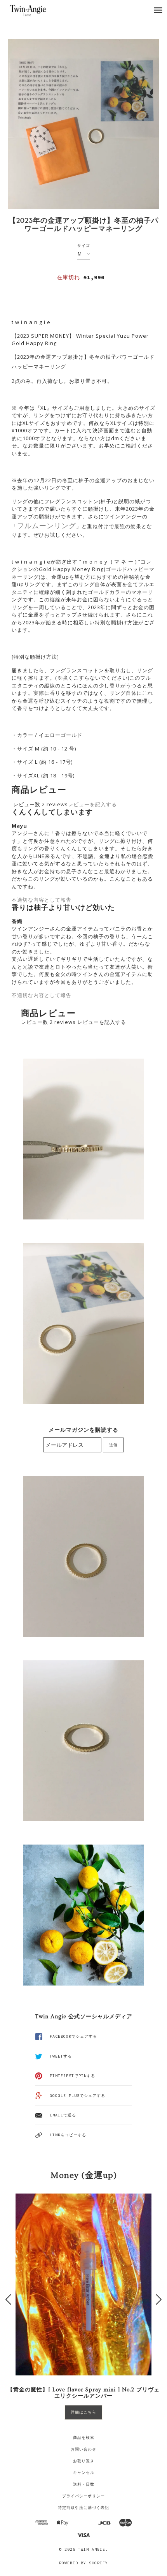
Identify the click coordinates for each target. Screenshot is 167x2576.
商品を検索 (84, 2438)
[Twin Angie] (36, 10)
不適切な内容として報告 (42, 900)
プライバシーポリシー (83, 2496)
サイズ (84, 246)
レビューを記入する (92, 804)
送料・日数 (84, 2484)
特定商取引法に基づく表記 (83, 2508)
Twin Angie (92, 2549)
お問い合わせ (83, 2449)
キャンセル (84, 2473)
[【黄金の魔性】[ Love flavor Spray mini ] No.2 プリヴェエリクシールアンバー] (83, 2284)
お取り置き (84, 2461)
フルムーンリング (47, 525)
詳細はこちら (83, 2412)
